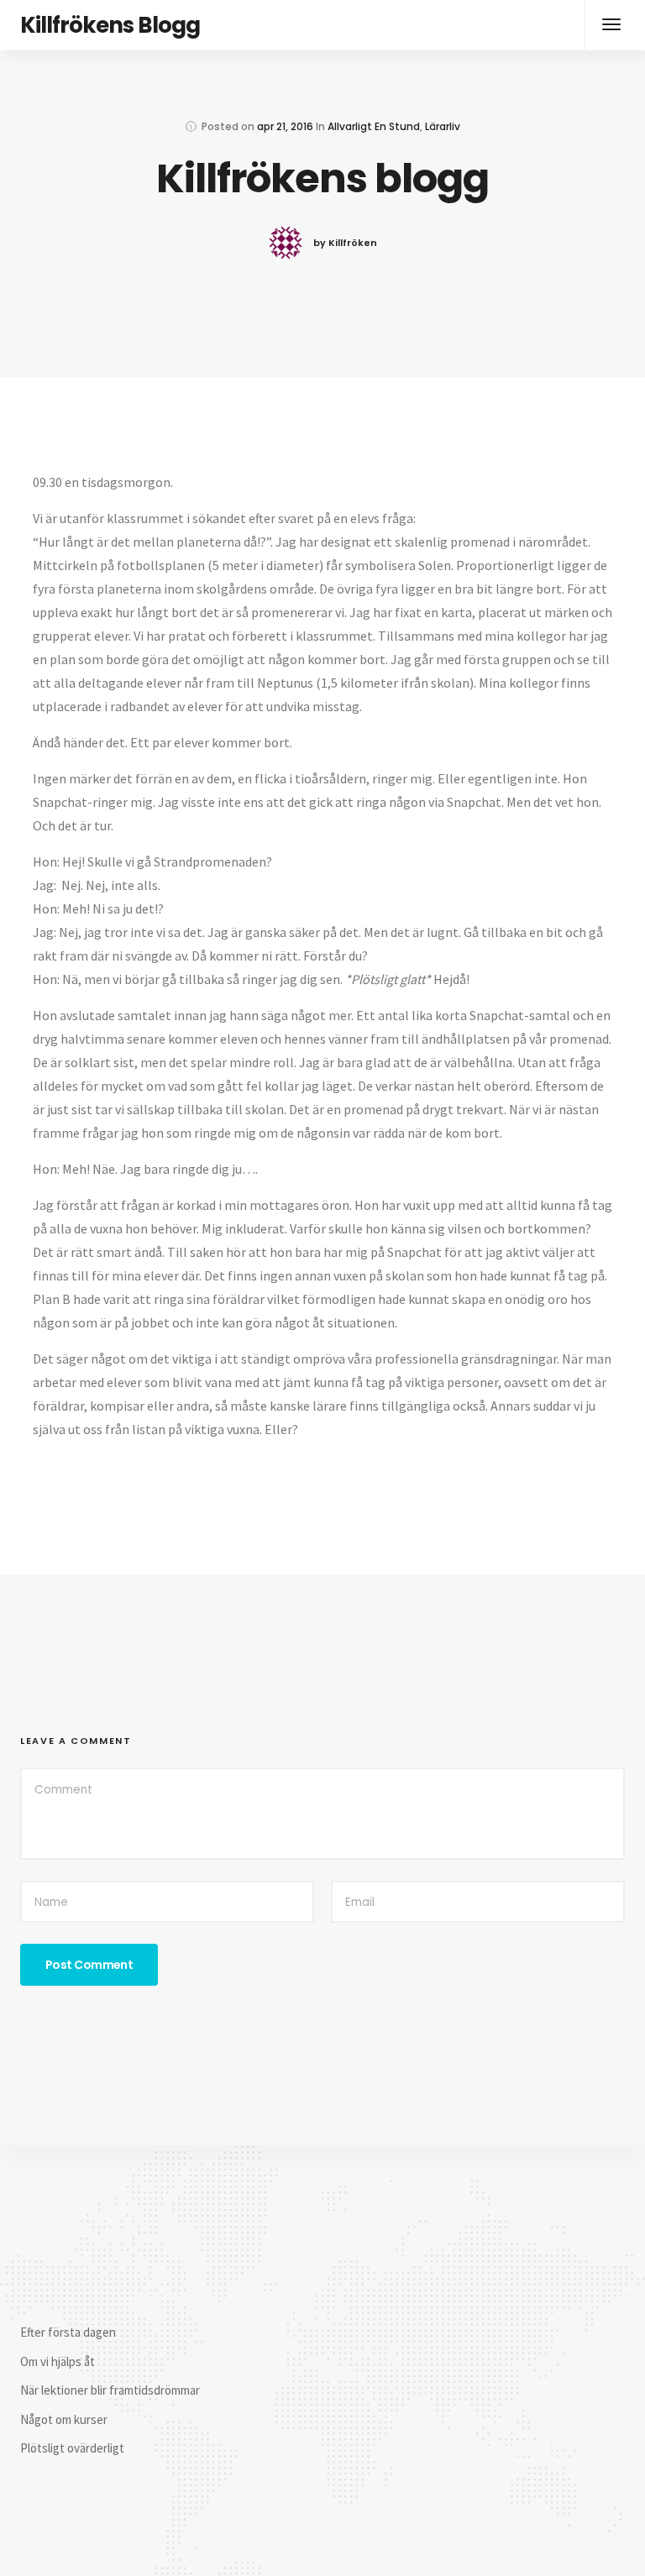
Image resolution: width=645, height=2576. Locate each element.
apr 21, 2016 (285, 126)
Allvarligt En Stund (374, 126)
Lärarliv (443, 126)
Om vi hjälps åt (58, 2361)
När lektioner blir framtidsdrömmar (110, 2390)
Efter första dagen (68, 2332)
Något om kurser (64, 2419)
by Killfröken (345, 243)
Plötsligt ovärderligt (72, 2448)
